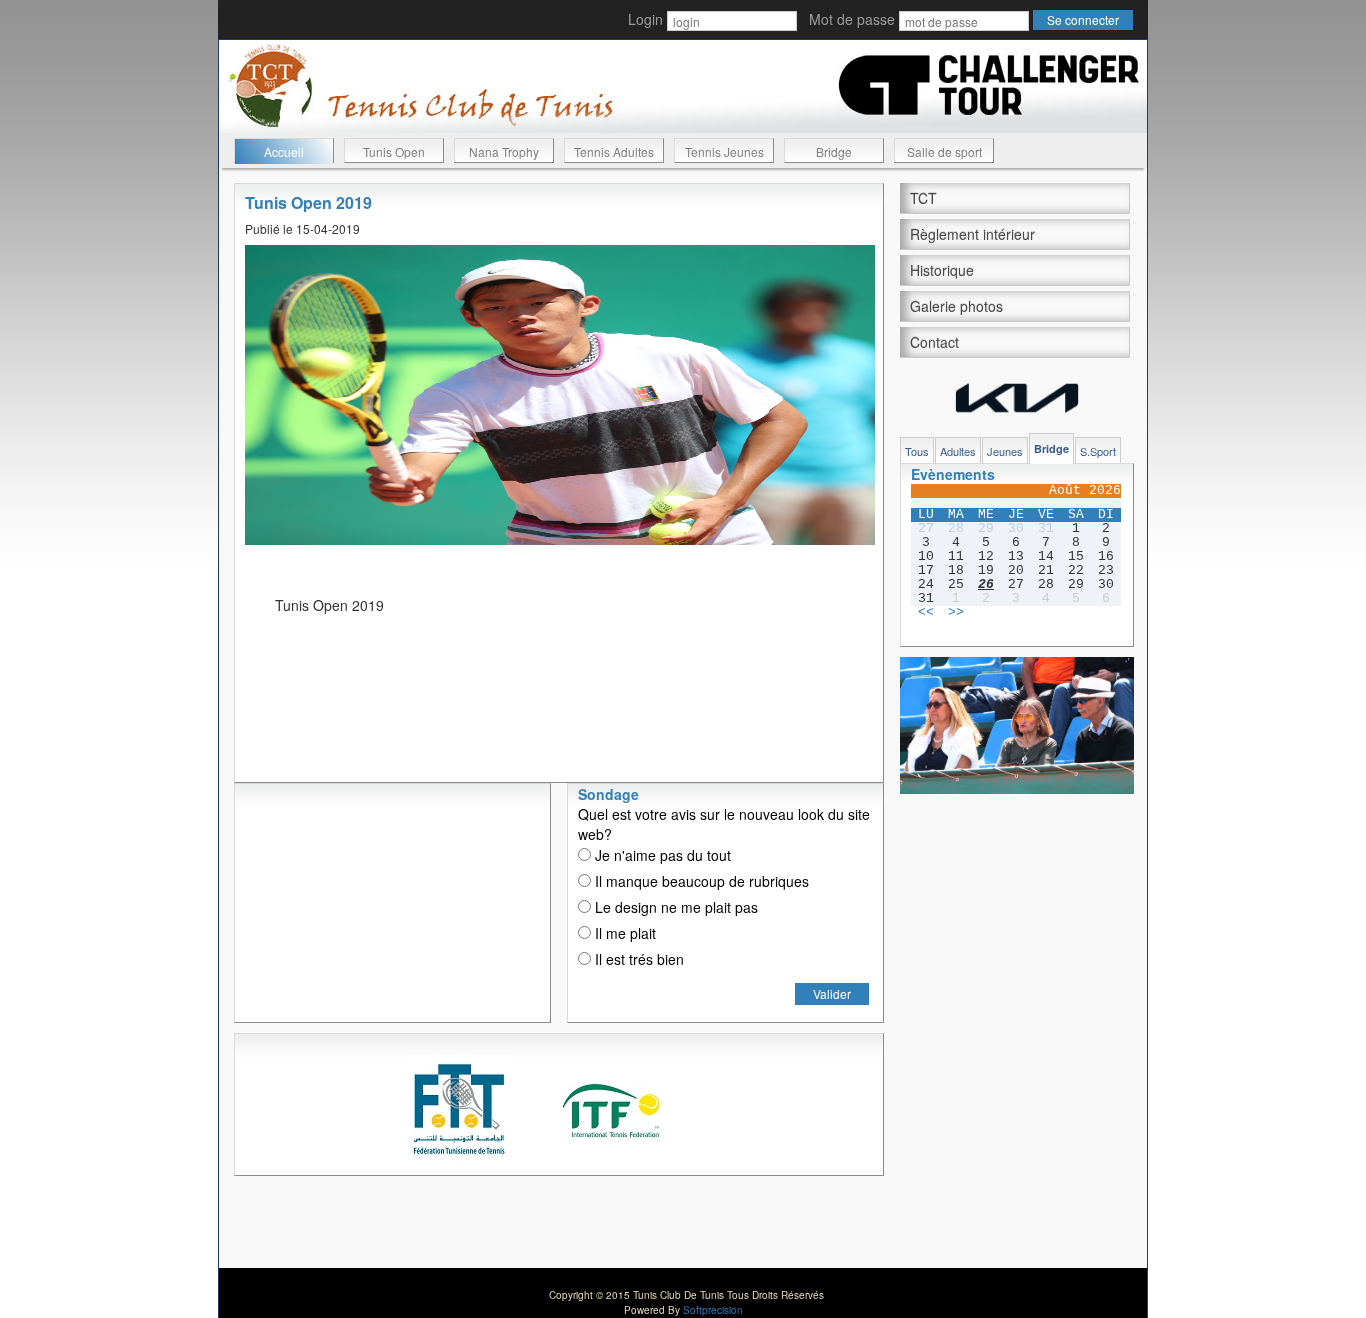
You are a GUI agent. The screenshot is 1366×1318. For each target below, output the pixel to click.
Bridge (834, 151)
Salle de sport (944, 151)
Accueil (284, 151)
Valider (832, 993)
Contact (934, 342)
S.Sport (1098, 451)
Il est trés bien (637, 959)
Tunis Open (394, 151)
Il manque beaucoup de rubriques (700, 881)
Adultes (958, 451)
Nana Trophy (504, 151)
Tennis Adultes (614, 151)
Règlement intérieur (972, 234)
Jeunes (1005, 451)
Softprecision (713, 1310)
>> (956, 613)
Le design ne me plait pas (674, 907)
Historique (942, 270)
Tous (917, 451)
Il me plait (623, 933)
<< (926, 613)
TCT (923, 198)
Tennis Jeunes (724, 151)
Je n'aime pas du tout (661, 855)
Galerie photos (956, 306)
